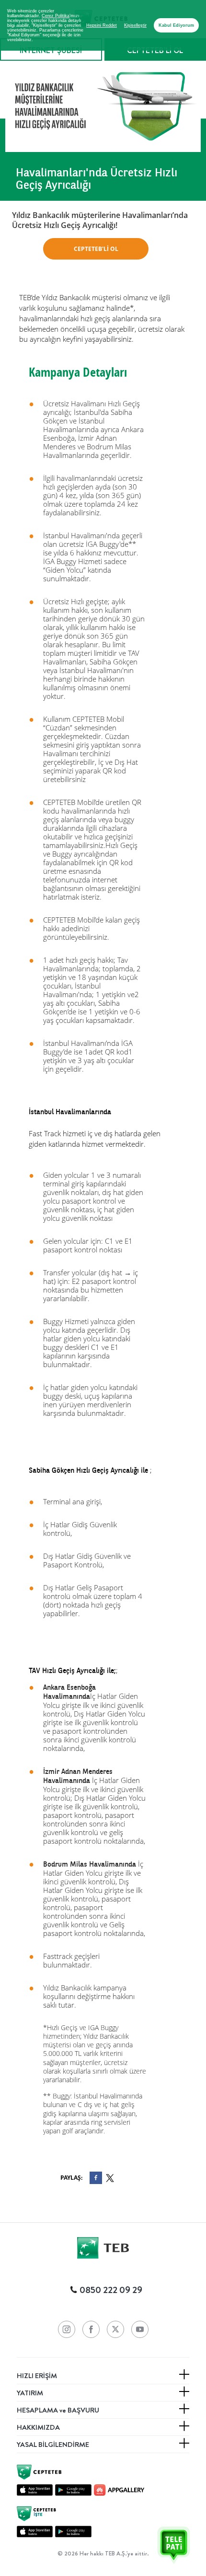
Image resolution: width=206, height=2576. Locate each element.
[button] (167, 2537)
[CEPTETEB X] (115, 2329)
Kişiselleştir (135, 25)
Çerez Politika (56, 16)
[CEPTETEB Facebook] (91, 2329)
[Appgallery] (119, 2490)
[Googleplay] (73, 2490)
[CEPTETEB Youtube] (140, 2329)
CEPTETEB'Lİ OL (96, 249)
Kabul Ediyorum (176, 25)
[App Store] (35, 2490)
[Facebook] (96, 2178)
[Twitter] (110, 2178)
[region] (103, 25)
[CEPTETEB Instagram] (67, 2329)
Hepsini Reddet (102, 25)
